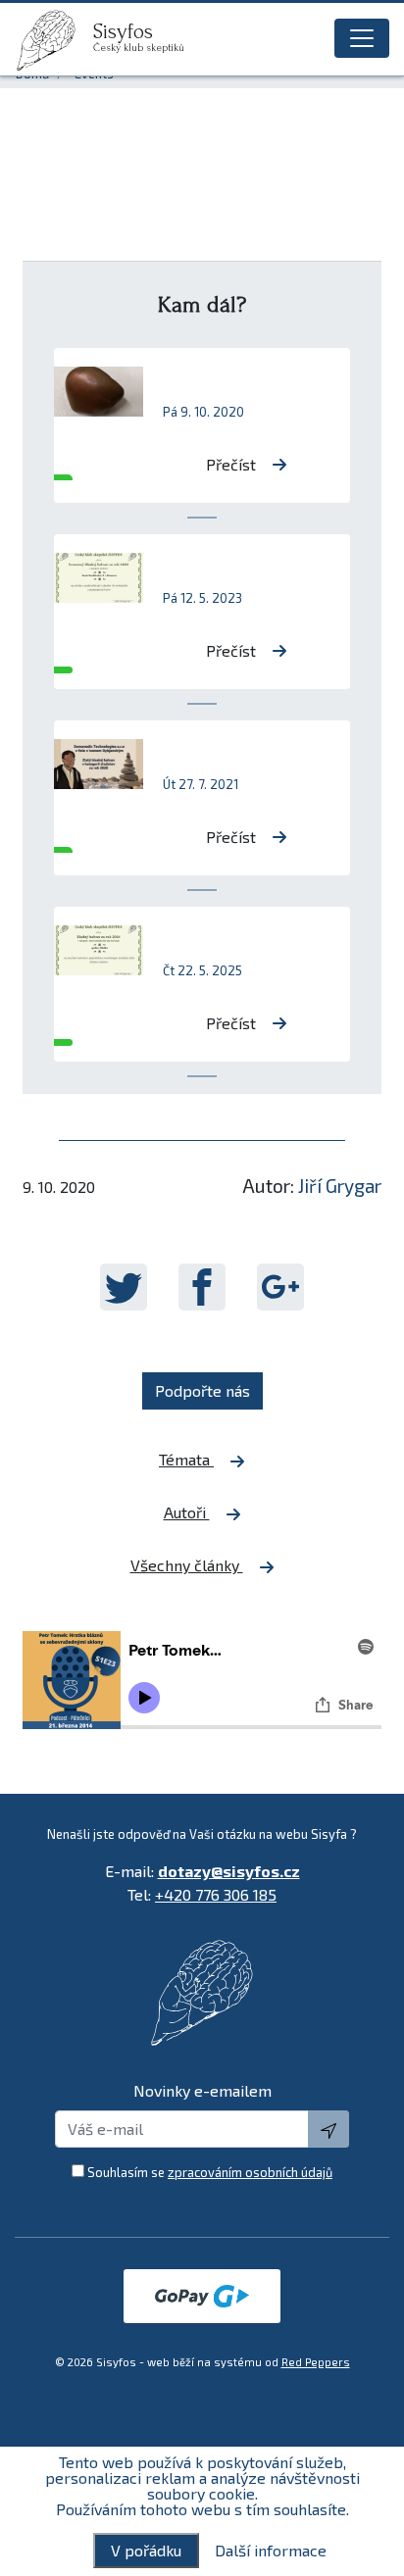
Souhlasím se (210, 2172)
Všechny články (187, 1565)
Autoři (187, 1512)
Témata (186, 1459)
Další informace (271, 2551)
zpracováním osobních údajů (250, 2172)
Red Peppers (316, 2362)
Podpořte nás (202, 1390)
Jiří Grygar (340, 1186)
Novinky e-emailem (202, 2090)
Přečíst (231, 464)
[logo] (54, 40)
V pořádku (146, 2550)
